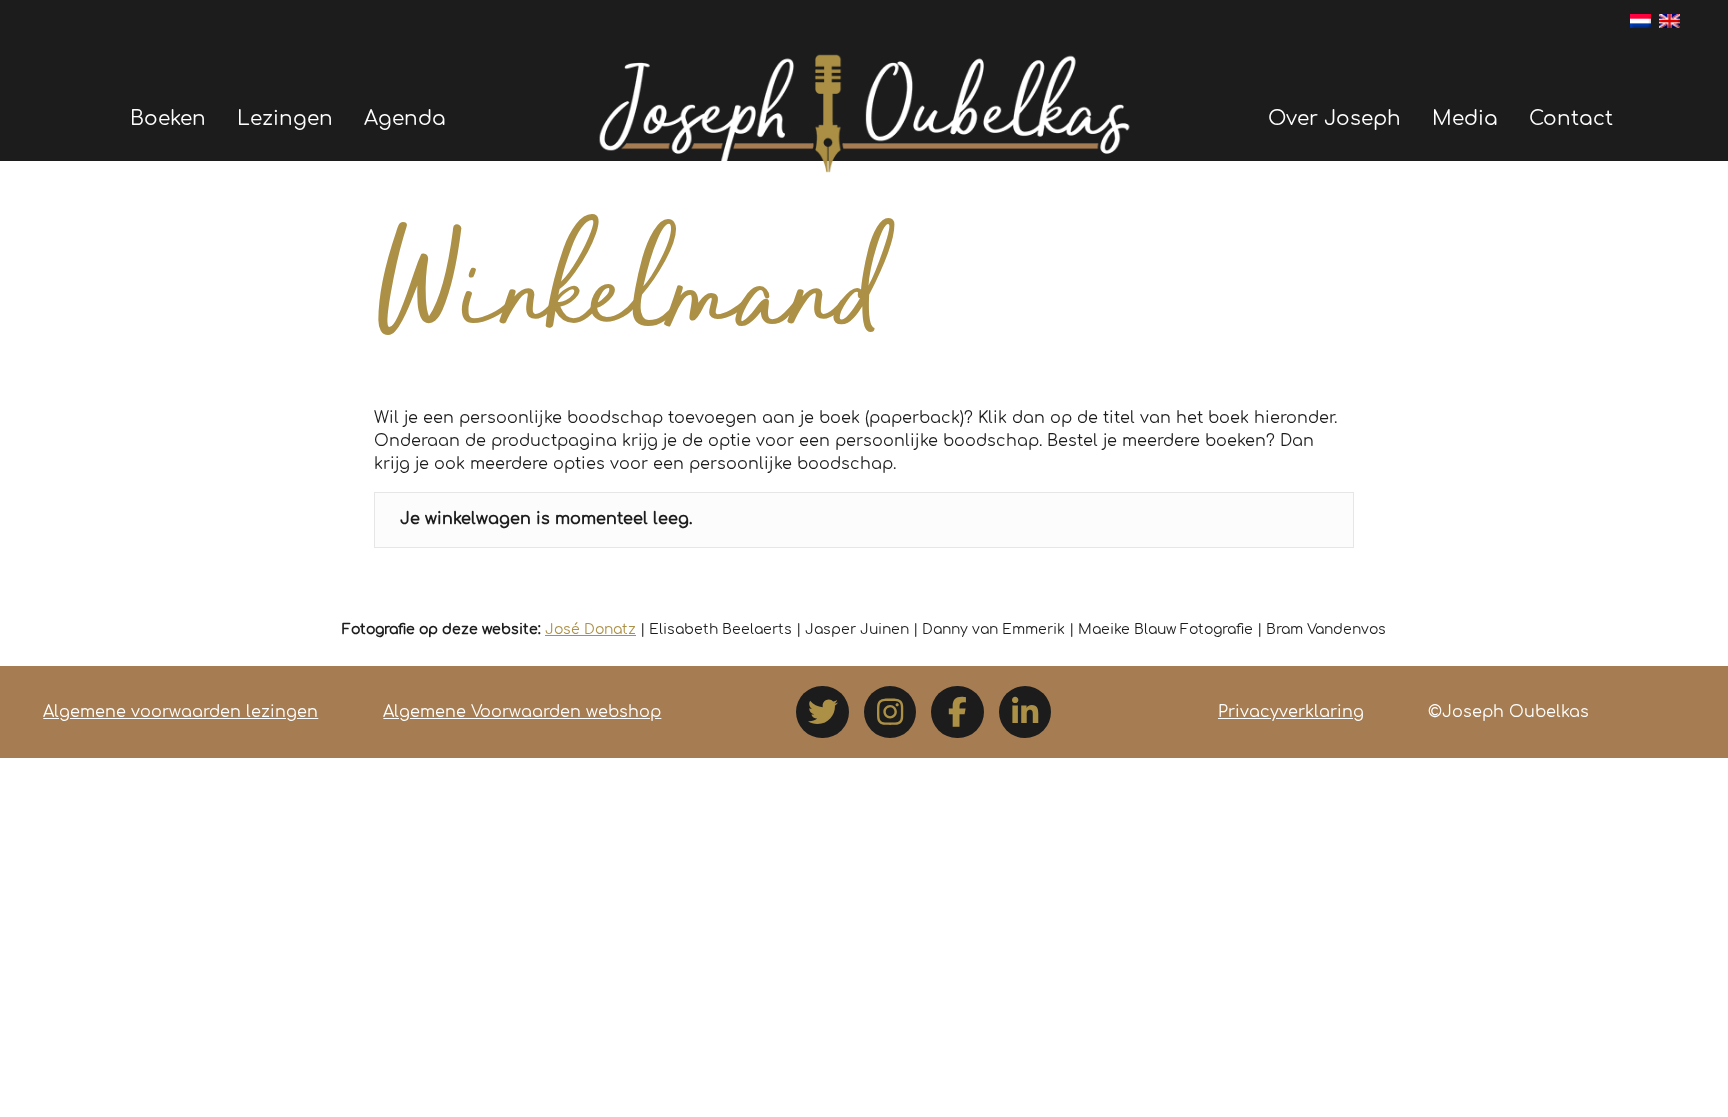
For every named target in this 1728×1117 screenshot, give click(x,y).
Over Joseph (1334, 118)
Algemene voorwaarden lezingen (180, 712)
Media (1465, 118)
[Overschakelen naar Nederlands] (1640, 20)
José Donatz (590, 629)
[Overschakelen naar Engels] (1669, 20)
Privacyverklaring (1291, 712)
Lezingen (285, 118)
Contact (1571, 118)
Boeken (168, 118)
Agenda (405, 118)
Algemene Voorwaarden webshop (522, 712)
